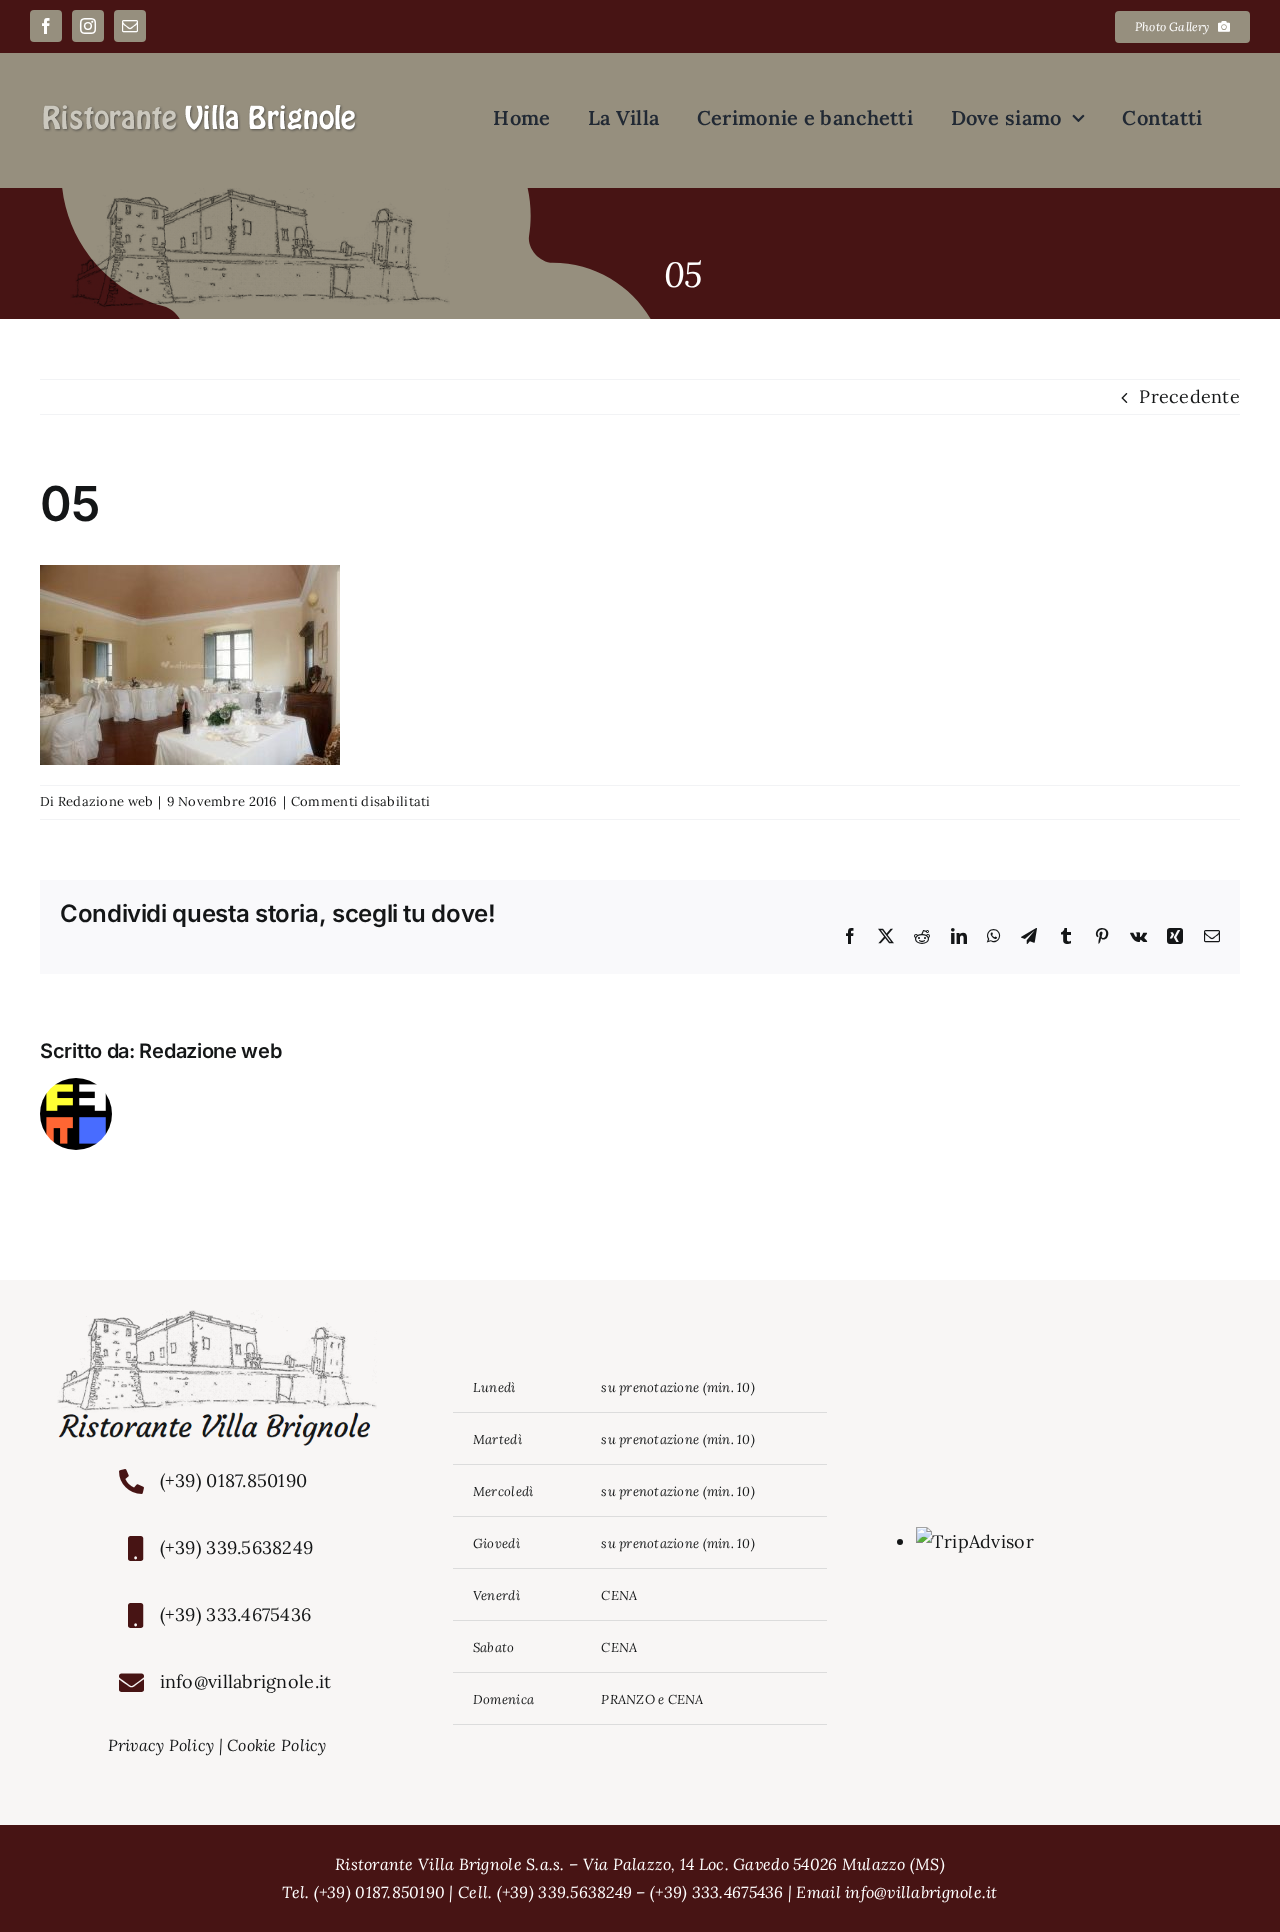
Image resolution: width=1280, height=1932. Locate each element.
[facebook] (46, 26)
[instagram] (88, 26)
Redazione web (106, 801)
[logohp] (200, 110)
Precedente (1189, 396)
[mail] (130, 26)
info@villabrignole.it (246, 1681)
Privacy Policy (161, 1745)
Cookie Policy (277, 1745)
